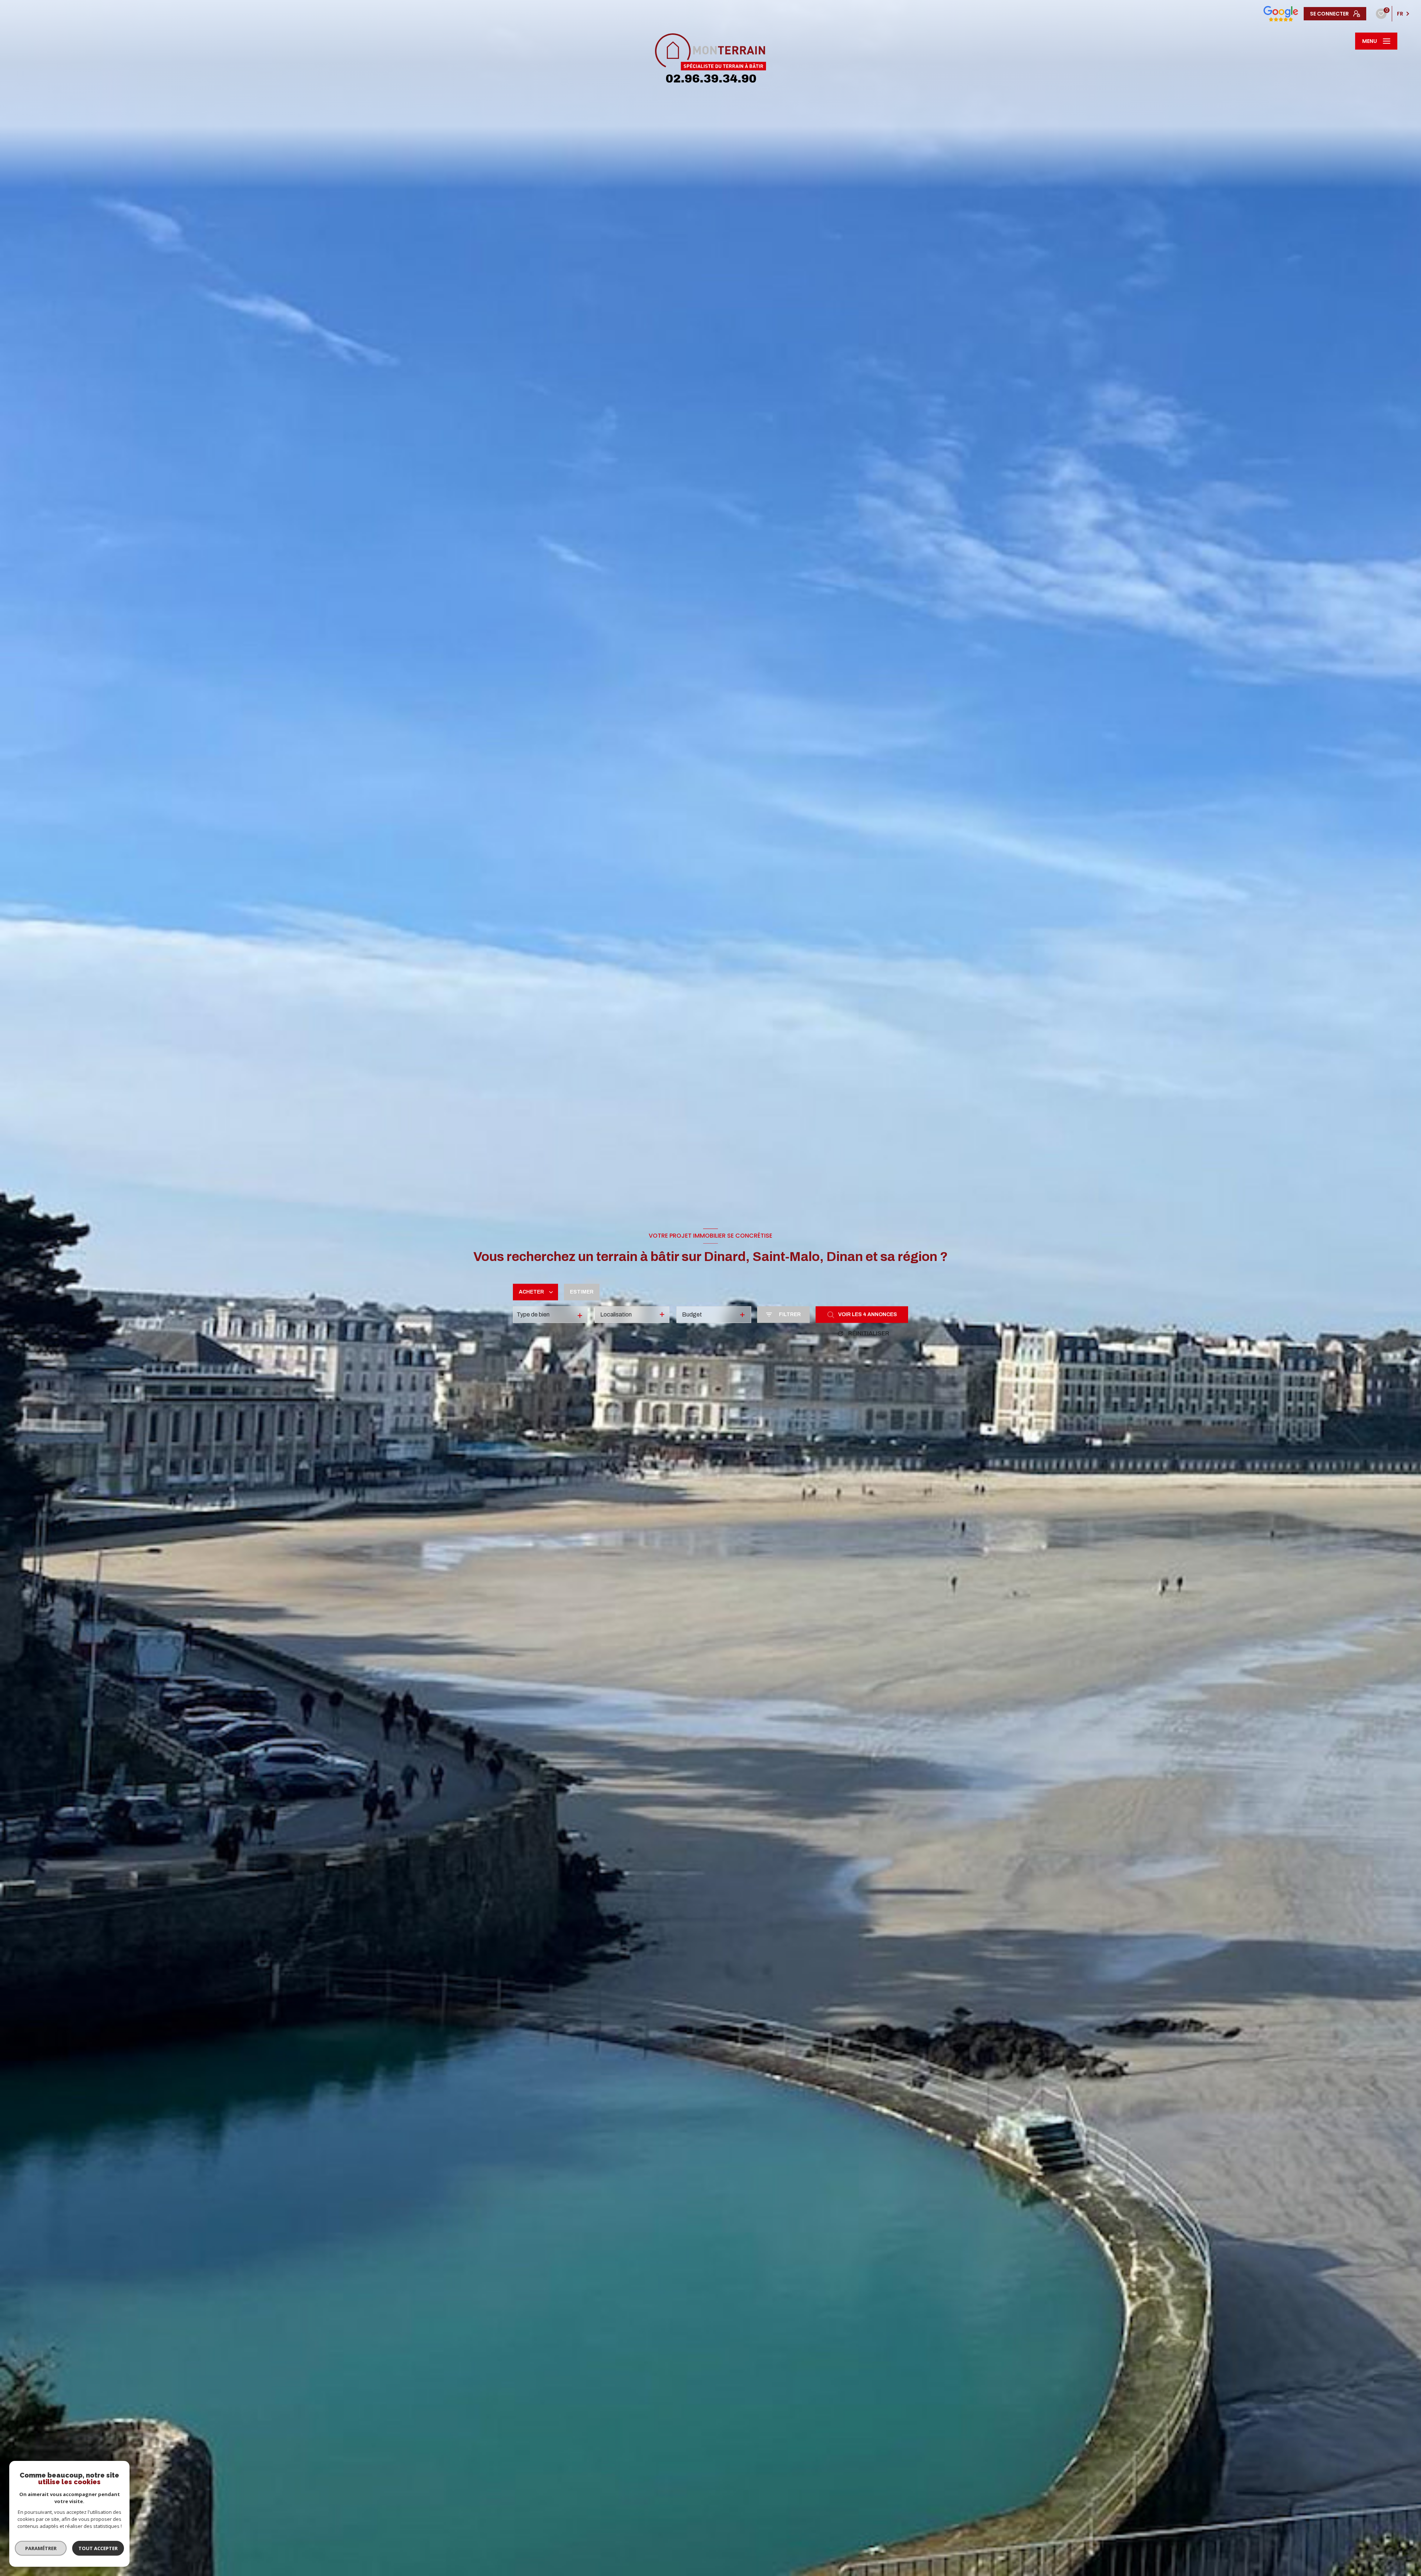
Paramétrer (41, 2548)
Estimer (582, 1292)
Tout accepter (98, 2548)
